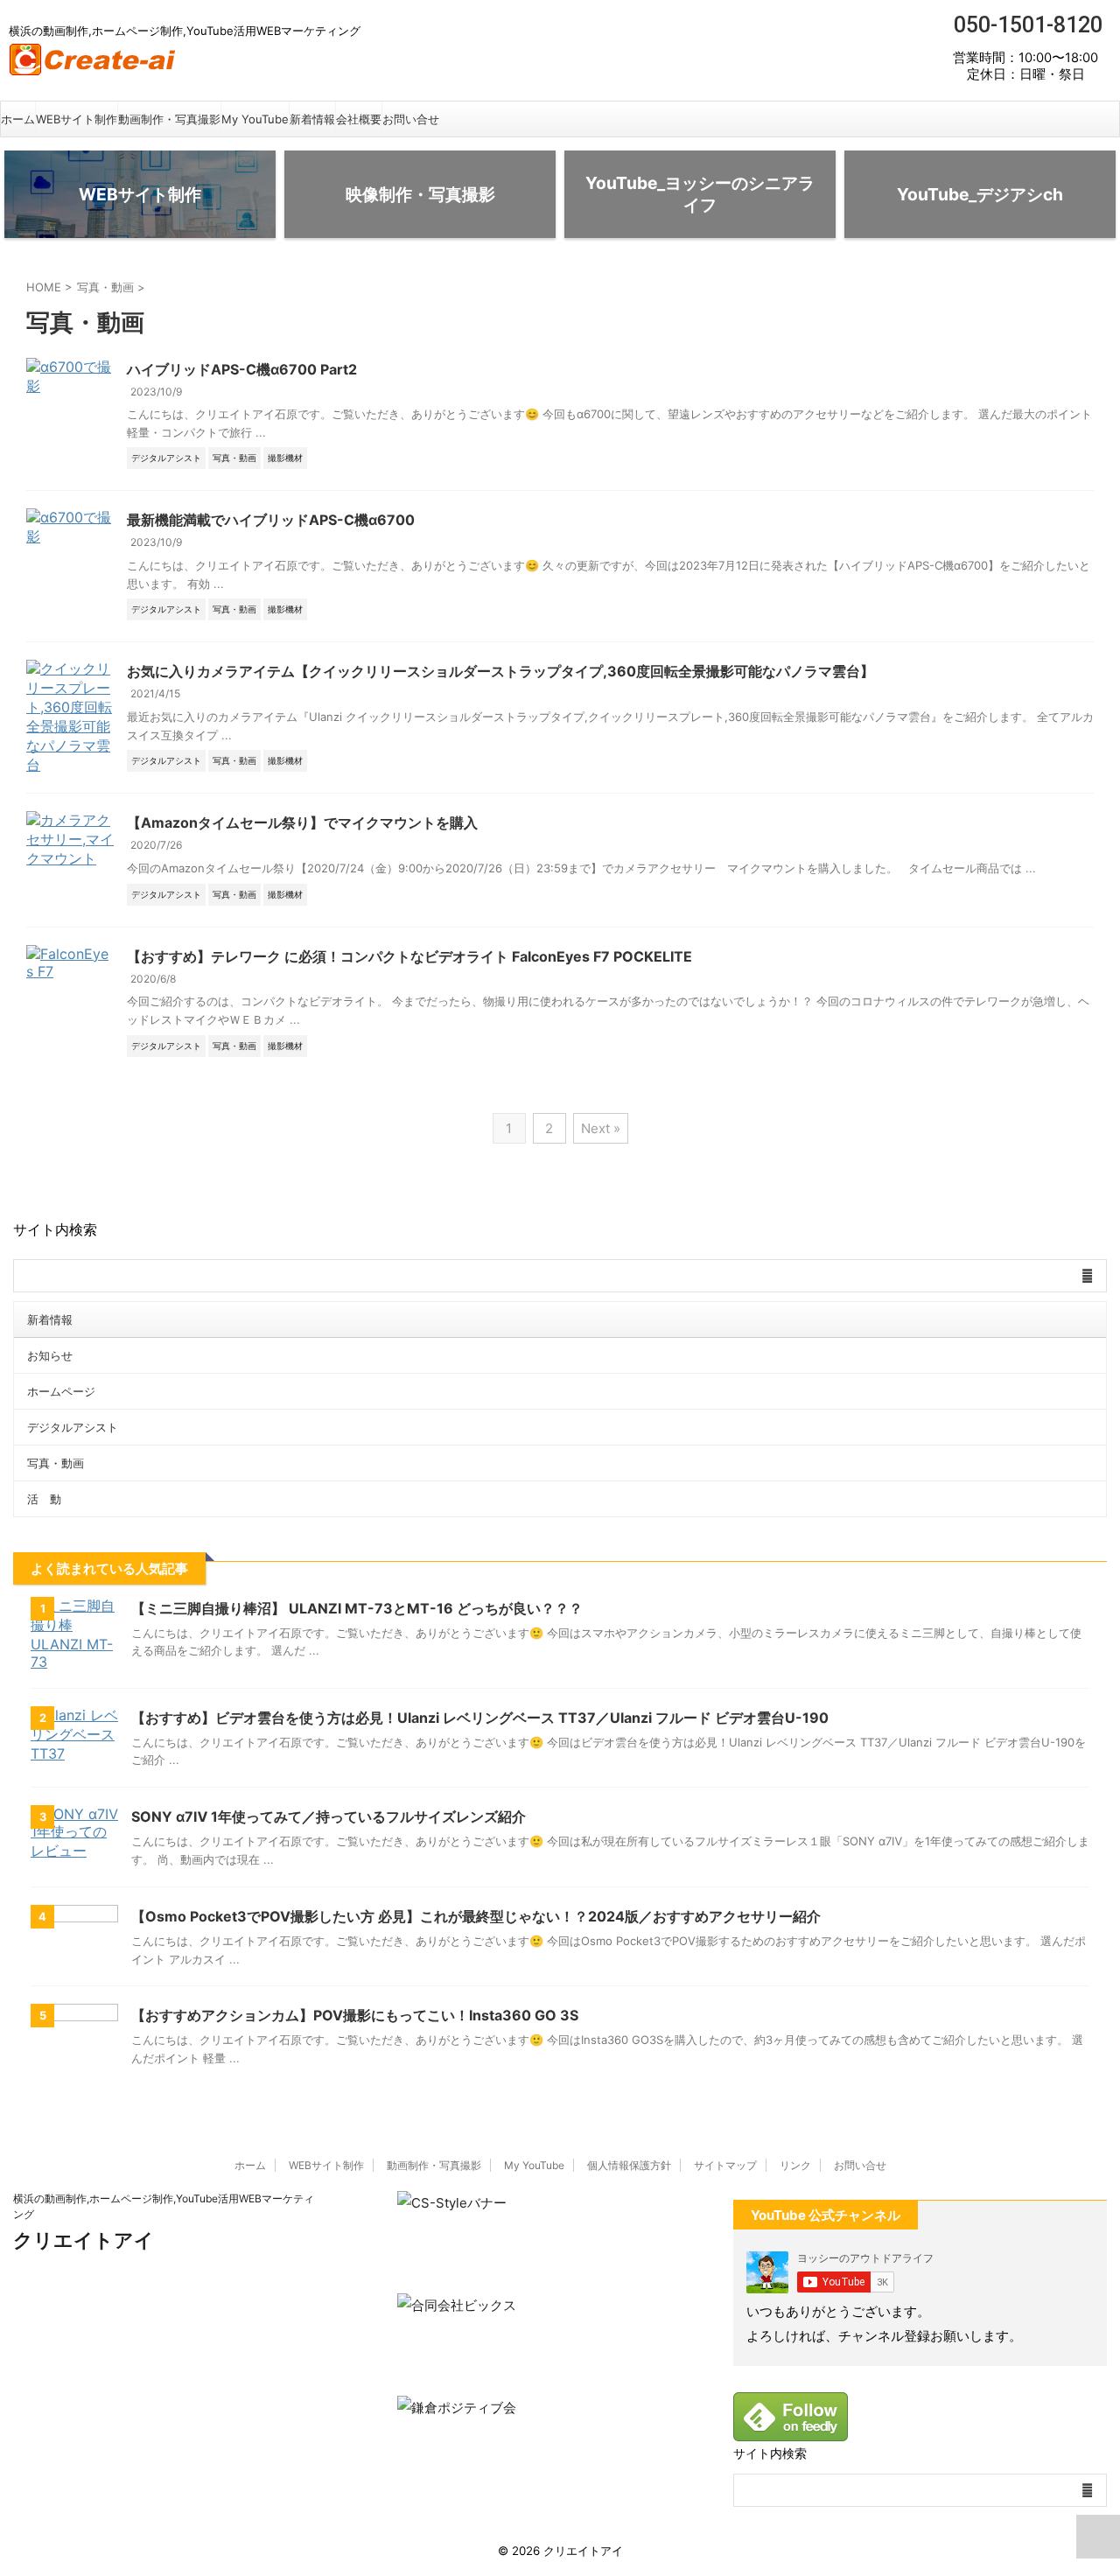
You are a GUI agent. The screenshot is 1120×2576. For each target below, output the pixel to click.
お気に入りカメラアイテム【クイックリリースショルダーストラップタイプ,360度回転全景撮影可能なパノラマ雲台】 (500, 671)
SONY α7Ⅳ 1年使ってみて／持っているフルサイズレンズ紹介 (329, 1816)
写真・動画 (56, 1463)
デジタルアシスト (73, 1427)
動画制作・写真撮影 (169, 119)
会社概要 (359, 119)
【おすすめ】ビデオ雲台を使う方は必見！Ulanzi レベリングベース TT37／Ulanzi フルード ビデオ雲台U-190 (480, 1718)
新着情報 (312, 119)
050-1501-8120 (1025, 25)
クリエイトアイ (84, 2240)
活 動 (44, 1499)
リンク (795, 2165)
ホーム (18, 119)
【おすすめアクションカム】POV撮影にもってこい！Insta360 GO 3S (355, 2015)
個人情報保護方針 (629, 2165)
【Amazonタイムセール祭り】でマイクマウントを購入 (302, 822)
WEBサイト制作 (77, 119)
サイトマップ (725, 2165)
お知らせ (50, 1355)
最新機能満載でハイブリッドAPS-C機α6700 (271, 520)
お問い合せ (411, 119)
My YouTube (255, 119)
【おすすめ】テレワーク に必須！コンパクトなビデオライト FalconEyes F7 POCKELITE (409, 956)
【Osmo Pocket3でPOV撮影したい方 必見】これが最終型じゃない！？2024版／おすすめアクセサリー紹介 (476, 1916)
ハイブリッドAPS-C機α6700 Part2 (242, 369)
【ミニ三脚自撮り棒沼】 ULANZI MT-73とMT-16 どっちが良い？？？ (357, 1608)
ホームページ (61, 1391)
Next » (601, 1128)
